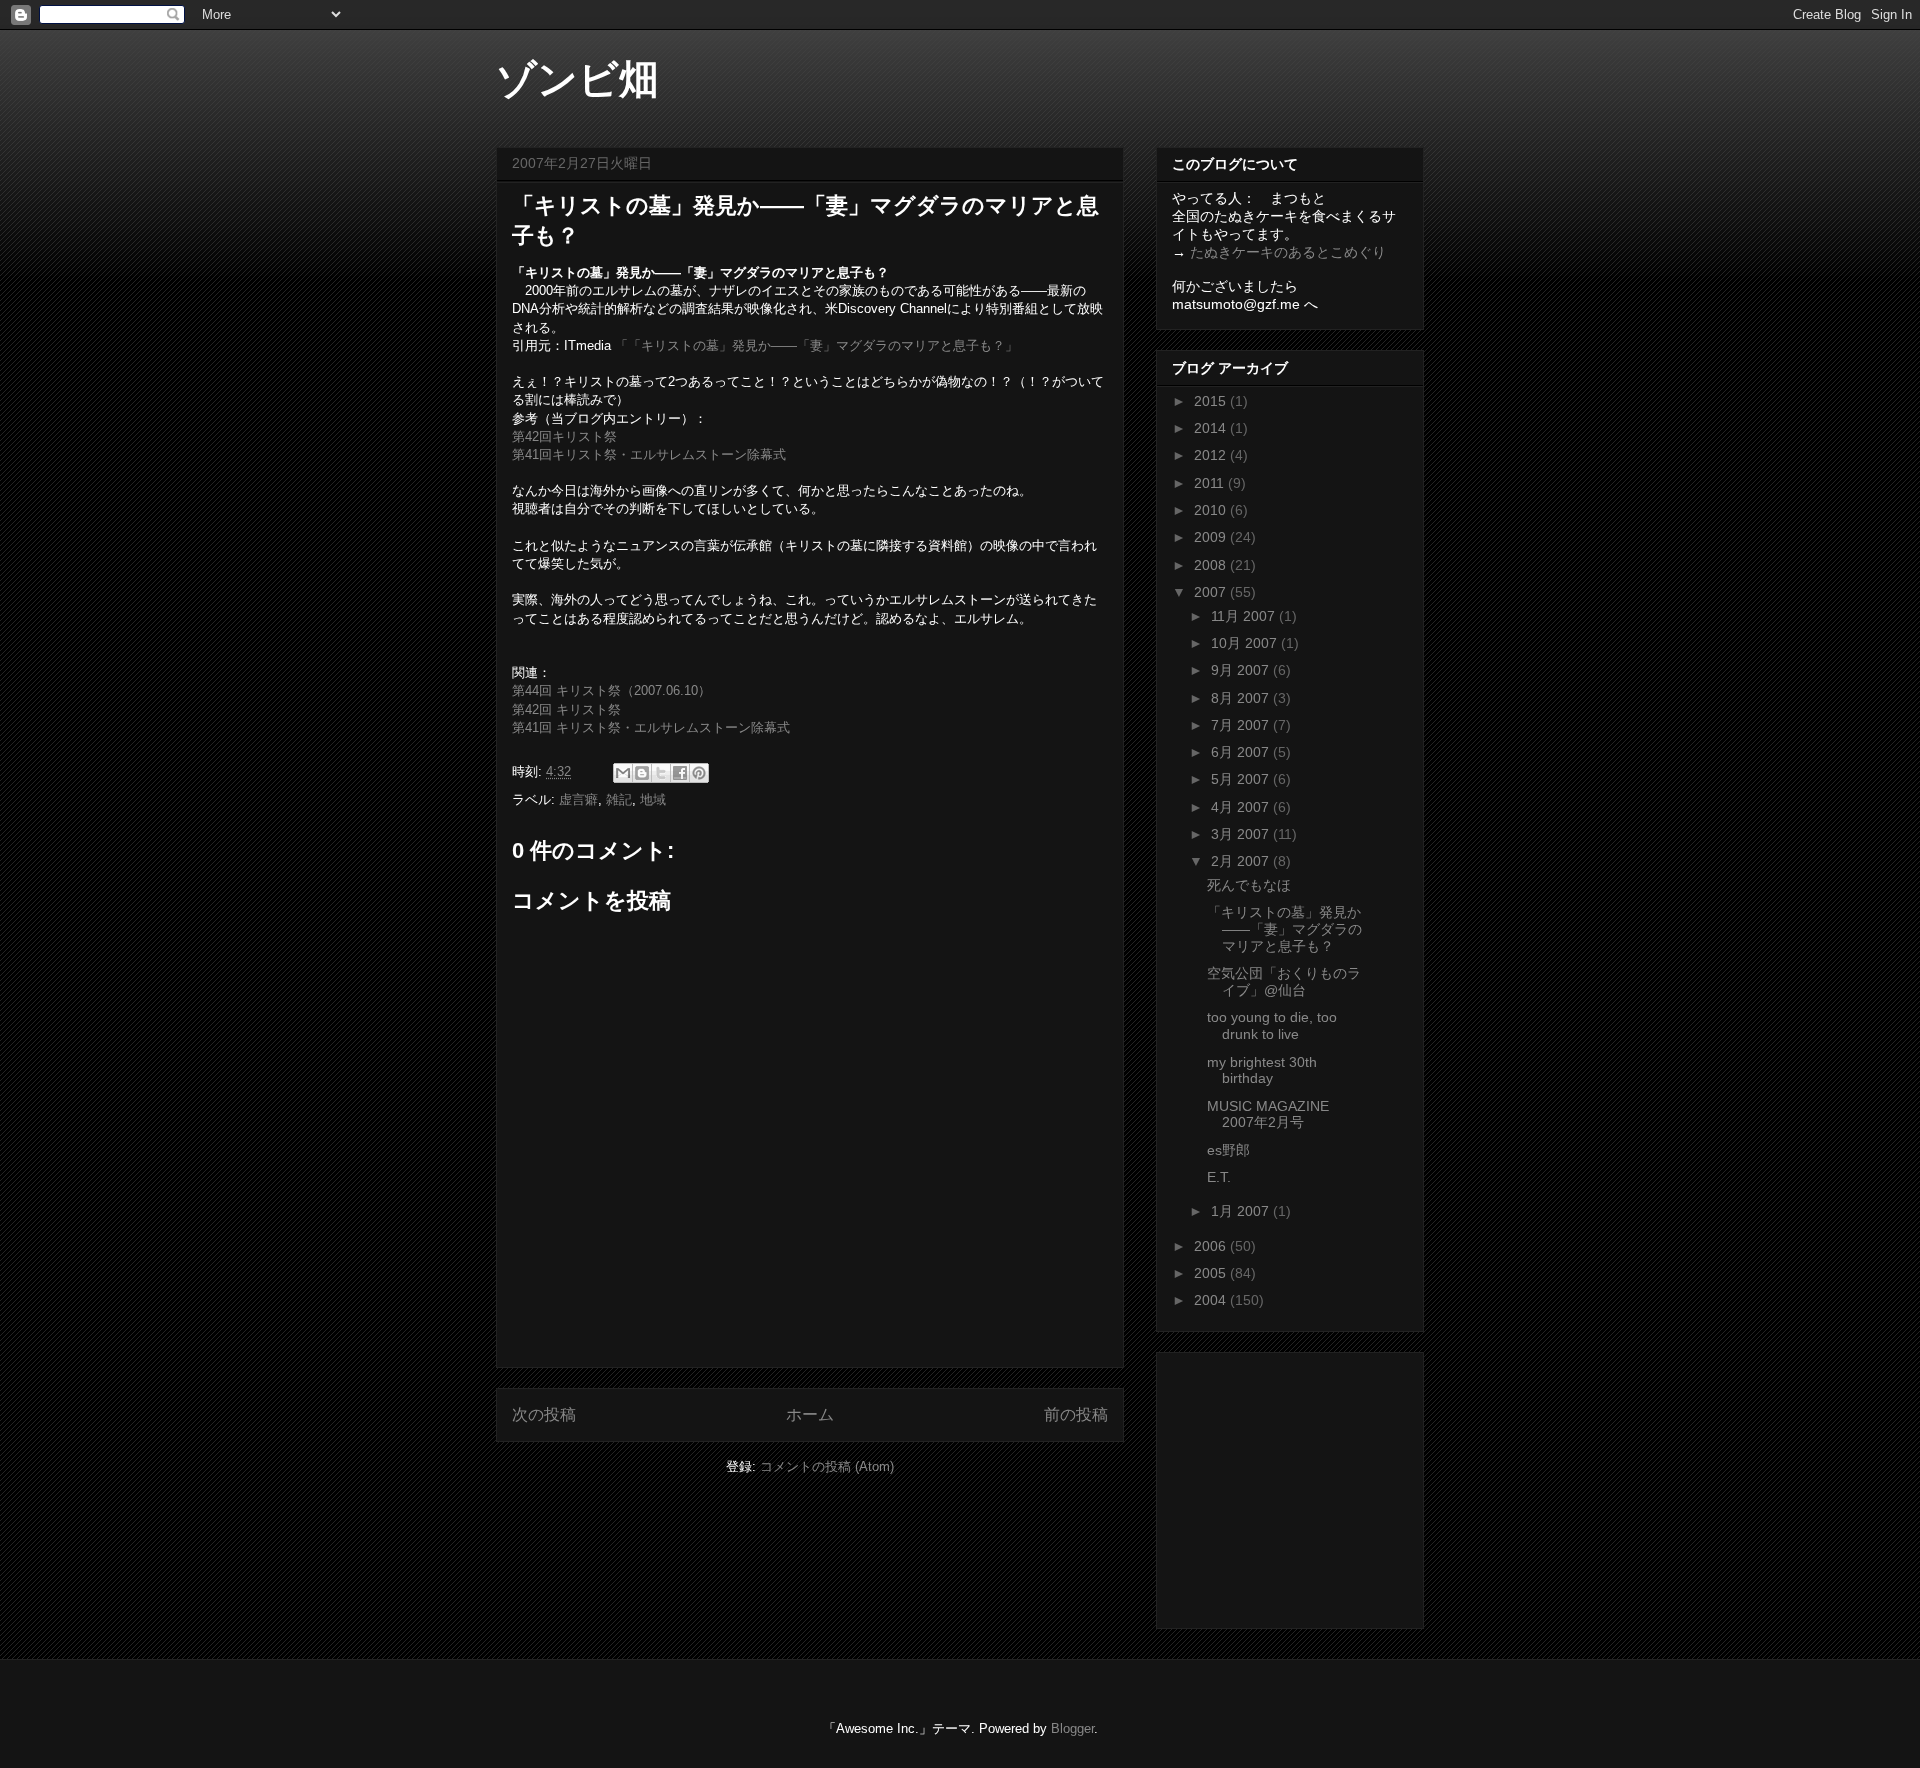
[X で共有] (661, 773)
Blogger (1072, 1728)
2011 (1211, 483)
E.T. (1219, 1177)
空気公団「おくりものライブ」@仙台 (1284, 981)
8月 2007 (1242, 698)
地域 (653, 799)
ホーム (810, 1414)
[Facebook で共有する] (680, 773)
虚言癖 (578, 799)
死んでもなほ (1249, 885)
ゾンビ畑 (577, 79)
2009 (1212, 537)
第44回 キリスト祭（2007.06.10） (611, 690)
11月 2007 (1245, 616)
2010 (1212, 510)
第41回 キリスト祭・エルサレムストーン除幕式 (651, 727)
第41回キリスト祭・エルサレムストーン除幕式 (649, 454)
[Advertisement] (1297, 1485)
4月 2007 (1242, 807)
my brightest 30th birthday (1262, 1070)
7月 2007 (1242, 725)
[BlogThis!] (642, 773)
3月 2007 (1242, 834)
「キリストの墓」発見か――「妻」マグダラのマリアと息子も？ (1284, 929)
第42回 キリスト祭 (566, 709)
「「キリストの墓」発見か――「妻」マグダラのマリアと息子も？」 (816, 345)
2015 (1212, 401)
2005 (1212, 1273)
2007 (1212, 592)
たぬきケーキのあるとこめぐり (1288, 252)
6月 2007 (1242, 752)
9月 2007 (1242, 670)
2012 (1212, 455)
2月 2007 (1242, 861)
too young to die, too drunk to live (1272, 1025)
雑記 (619, 799)
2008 (1212, 565)
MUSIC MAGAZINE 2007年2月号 (1268, 1114)
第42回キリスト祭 (564, 436)
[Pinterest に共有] (699, 773)
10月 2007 (1246, 643)
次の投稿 (544, 1414)
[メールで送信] (623, 773)
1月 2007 (1242, 1211)
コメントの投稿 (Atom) (827, 1466)
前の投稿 (1076, 1414)
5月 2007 (1242, 779)
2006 (1212, 1246)
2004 (1212, 1300)
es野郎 (1228, 1150)
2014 (1212, 428)
